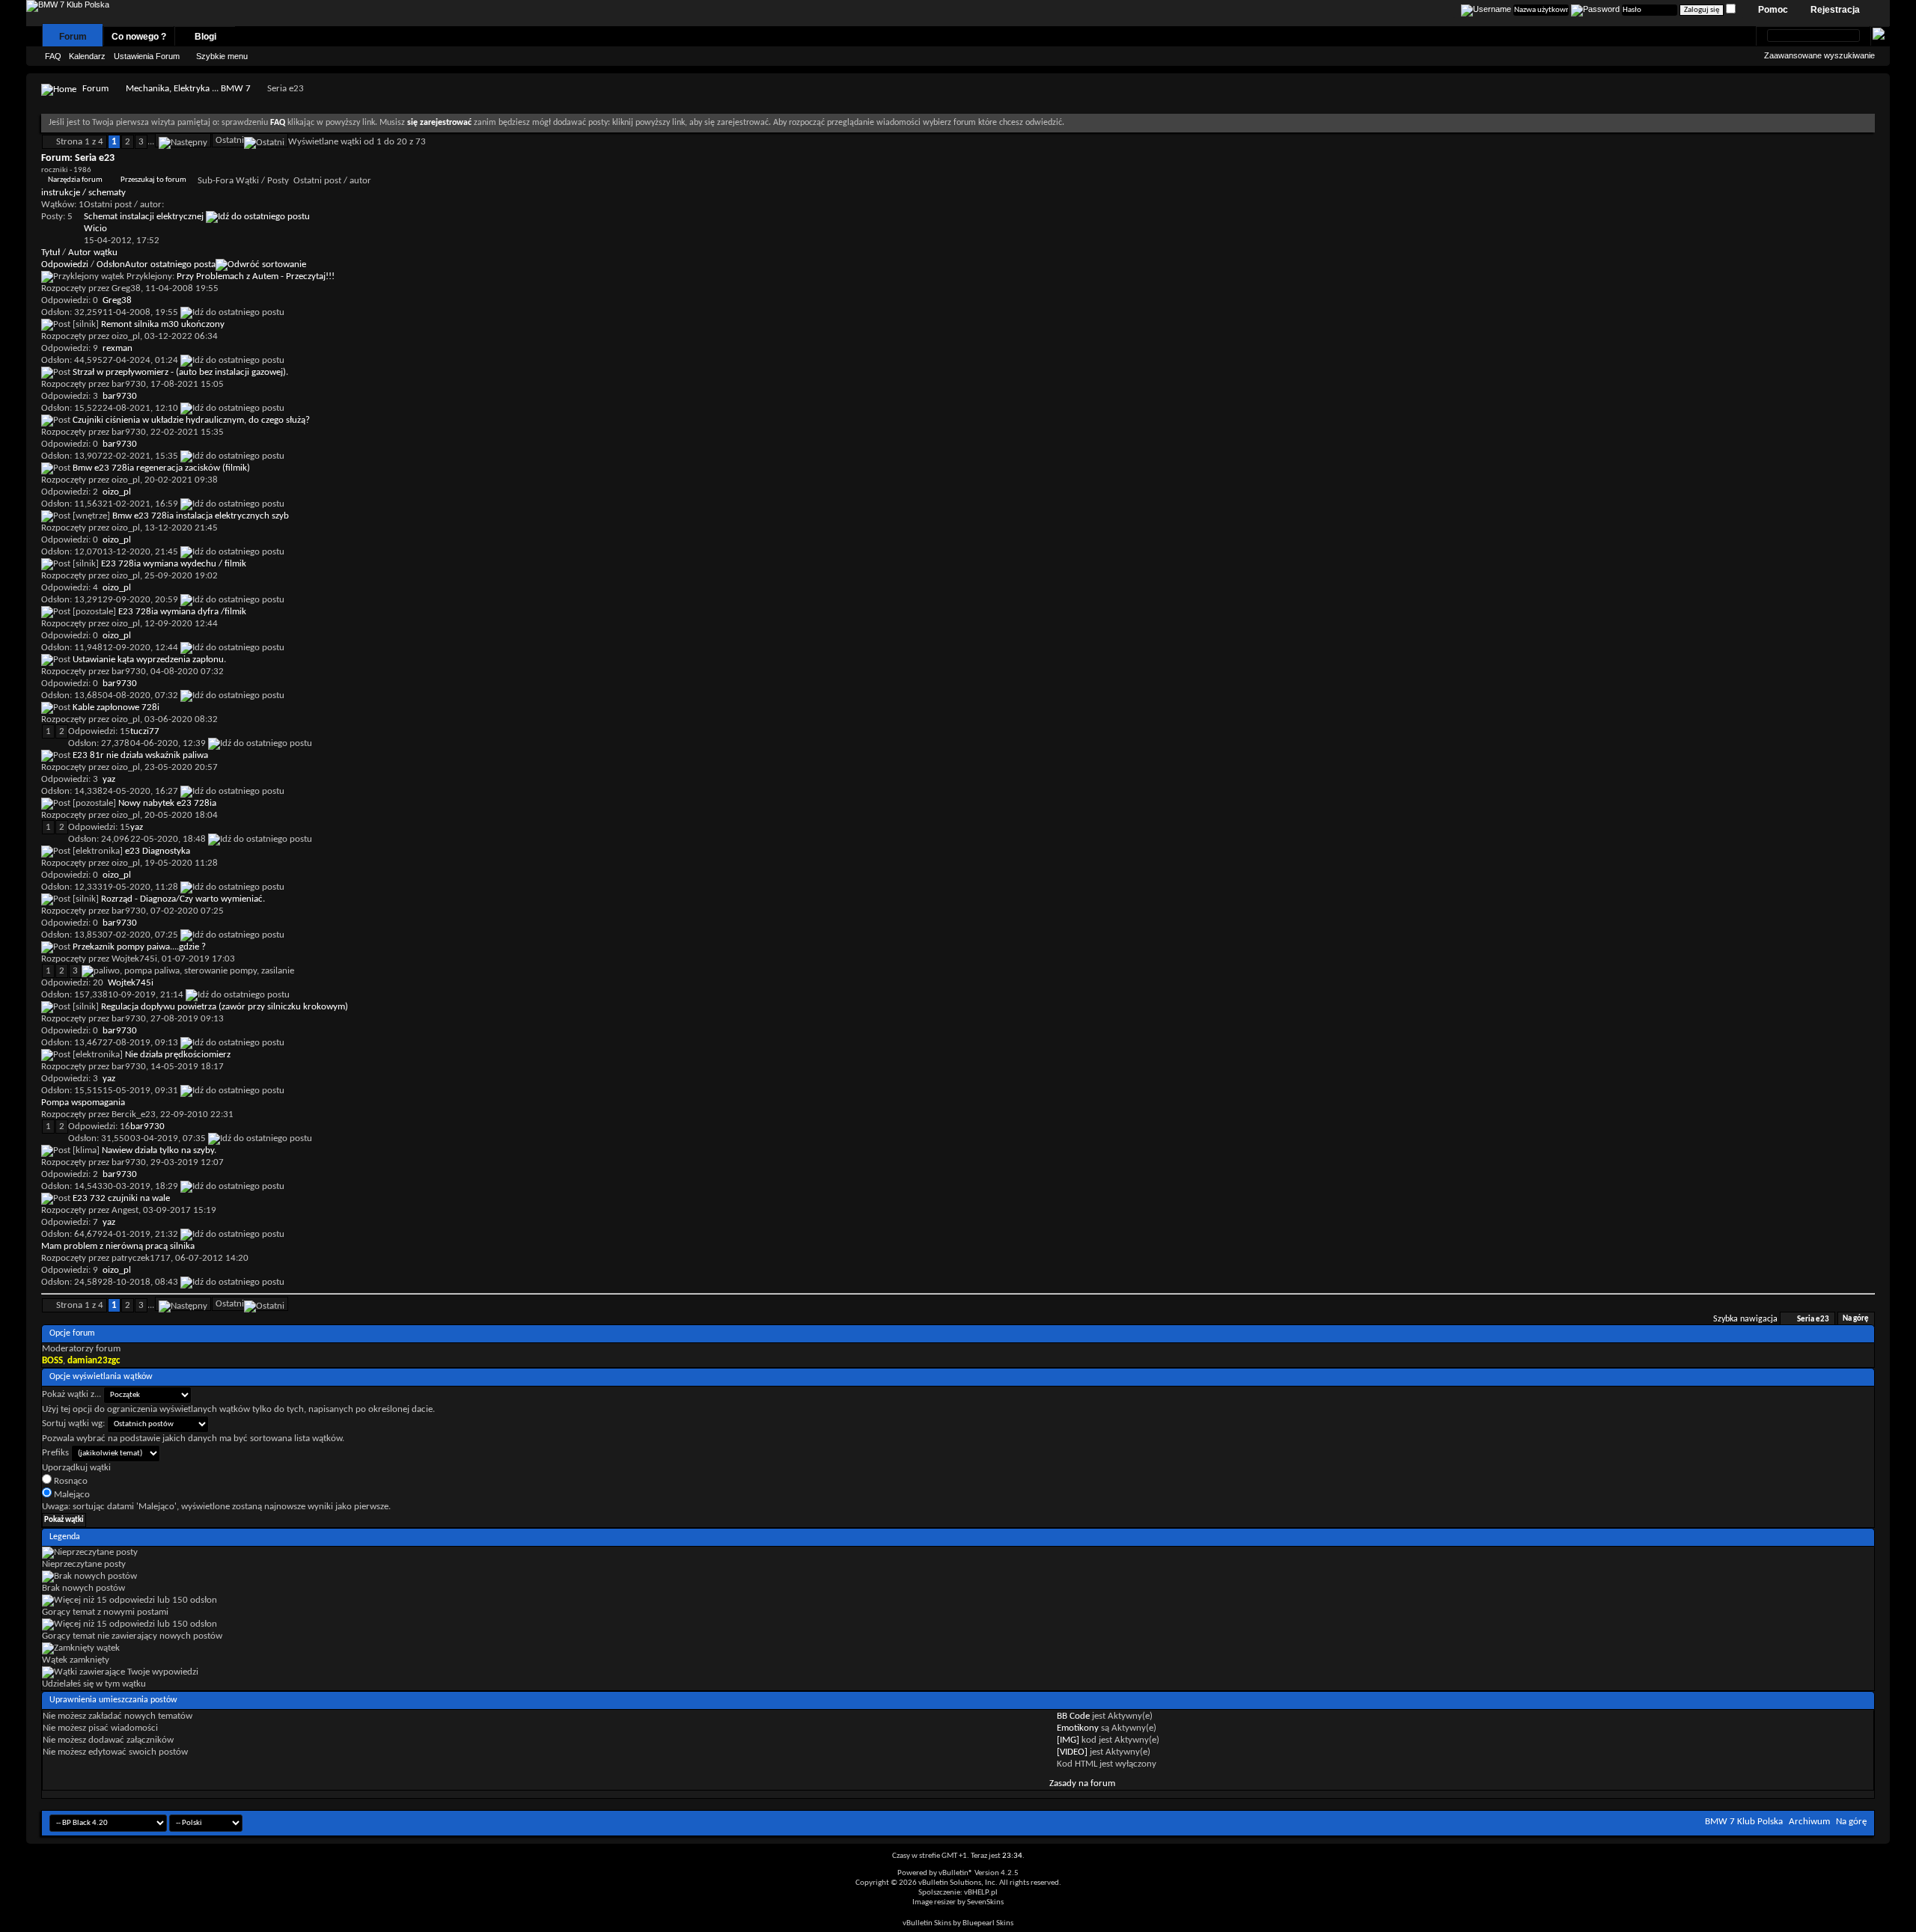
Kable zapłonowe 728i (116, 707)
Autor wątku (93, 253)
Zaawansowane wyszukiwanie (1819, 55)
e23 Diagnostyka (158, 851)
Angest (125, 1210)
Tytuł (51, 253)
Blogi (205, 37)
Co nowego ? (139, 37)
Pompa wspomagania (83, 1103)
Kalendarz (87, 56)
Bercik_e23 (134, 1115)
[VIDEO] (1072, 1752)
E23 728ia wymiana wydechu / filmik (174, 564)
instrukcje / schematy (83, 193)
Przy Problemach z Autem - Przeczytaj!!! (256, 276)
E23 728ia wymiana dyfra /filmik (182, 612)
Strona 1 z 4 (80, 142)
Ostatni (230, 140)
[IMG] (1068, 1740)
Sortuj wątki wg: (73, 1424)
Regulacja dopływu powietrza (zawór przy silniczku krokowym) (225, 1007)
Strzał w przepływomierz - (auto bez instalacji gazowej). (180, 372)
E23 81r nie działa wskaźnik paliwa (140, 755)
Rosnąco (70, 1481)
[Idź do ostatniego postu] (232, 312)
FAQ (53, 56)
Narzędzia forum (75, 180)
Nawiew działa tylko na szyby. (159, 1150)
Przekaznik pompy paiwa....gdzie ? (139, 947)
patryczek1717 (141, 1258)
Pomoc (1773, 10)
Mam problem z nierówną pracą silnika (118, 1246)
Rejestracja (1835, 10)
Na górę (1856, 1320)
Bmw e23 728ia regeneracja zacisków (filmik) (161, 468)
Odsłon (111, 265)
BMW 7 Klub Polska (1744, 1822)
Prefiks (55, 1453)
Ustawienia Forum (147, 56)
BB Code (1073, 1716)
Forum (73, 37)
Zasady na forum (1082, 1783)
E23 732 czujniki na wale (121, 1198)
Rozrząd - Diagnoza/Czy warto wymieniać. (183, 899)
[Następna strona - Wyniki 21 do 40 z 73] (183, 140)
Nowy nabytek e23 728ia (167, 803)
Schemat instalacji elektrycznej (144, 217)
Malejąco (71, 1495)
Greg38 (126, 288)
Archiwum (1809, 1822)
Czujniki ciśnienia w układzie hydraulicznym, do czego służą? (191, 420)
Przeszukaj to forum (153, 180)
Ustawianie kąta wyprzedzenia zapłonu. (149, 660)
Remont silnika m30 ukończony (163, 324)
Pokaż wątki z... (71, 1394)
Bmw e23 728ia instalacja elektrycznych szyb (201, 516)
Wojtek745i (134, 959)
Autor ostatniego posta (170, 265)
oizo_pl (126, 336)
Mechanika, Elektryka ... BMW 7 (188, 89)
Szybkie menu (222, 56)
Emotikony (1078, 1728)
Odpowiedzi (65, 265)
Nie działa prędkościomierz (178, 1055)
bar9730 (129, 384)
